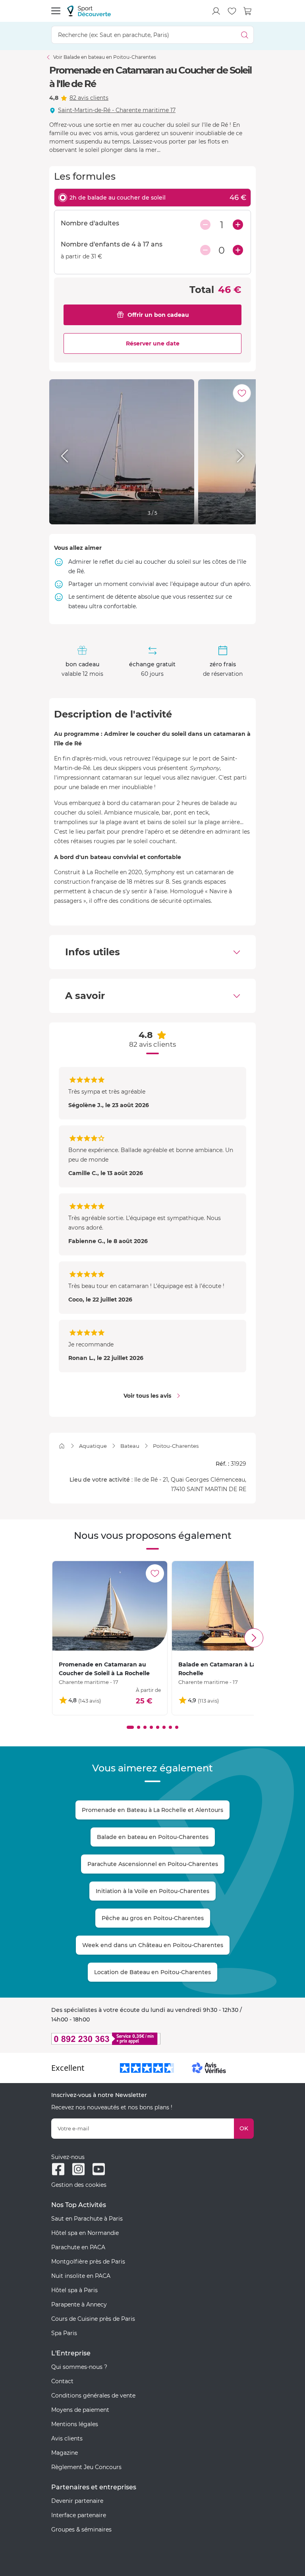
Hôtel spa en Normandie (85, 2233)
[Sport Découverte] (89, 11)
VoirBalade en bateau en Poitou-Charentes (105, 57)
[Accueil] (62, 1446)
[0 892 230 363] (152, 2039)
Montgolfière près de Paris (88, 2262)
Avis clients (67, 2438)
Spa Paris (64, 2333)
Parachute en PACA (78, 2247)
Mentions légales (75, 2424)
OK (244, 2128)
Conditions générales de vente (93, 2396)
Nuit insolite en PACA (81, 2276)
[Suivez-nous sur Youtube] (99, 2169)
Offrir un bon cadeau (158, 315)
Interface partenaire (79, 2515)
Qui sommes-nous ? (79, 2367)
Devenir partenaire (77, 2501)
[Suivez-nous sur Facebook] (58, 2169)
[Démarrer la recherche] (245, 35)
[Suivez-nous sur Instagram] (78, 2169)
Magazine (65, 2453)
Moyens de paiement (80, 2410)
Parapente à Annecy (79, 2304)
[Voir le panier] (248, 11)
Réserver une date (153, 343)
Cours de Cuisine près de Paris (93, 2319)
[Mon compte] (216, 11)
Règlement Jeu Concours (86, 2467)
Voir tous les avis (147, 1396)
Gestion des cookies (79, 2185)
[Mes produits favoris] (232, 11)
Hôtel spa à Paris (74, 2290)
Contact (62, 2381)
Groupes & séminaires (81, 2529)
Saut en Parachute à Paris (87, 2219)
